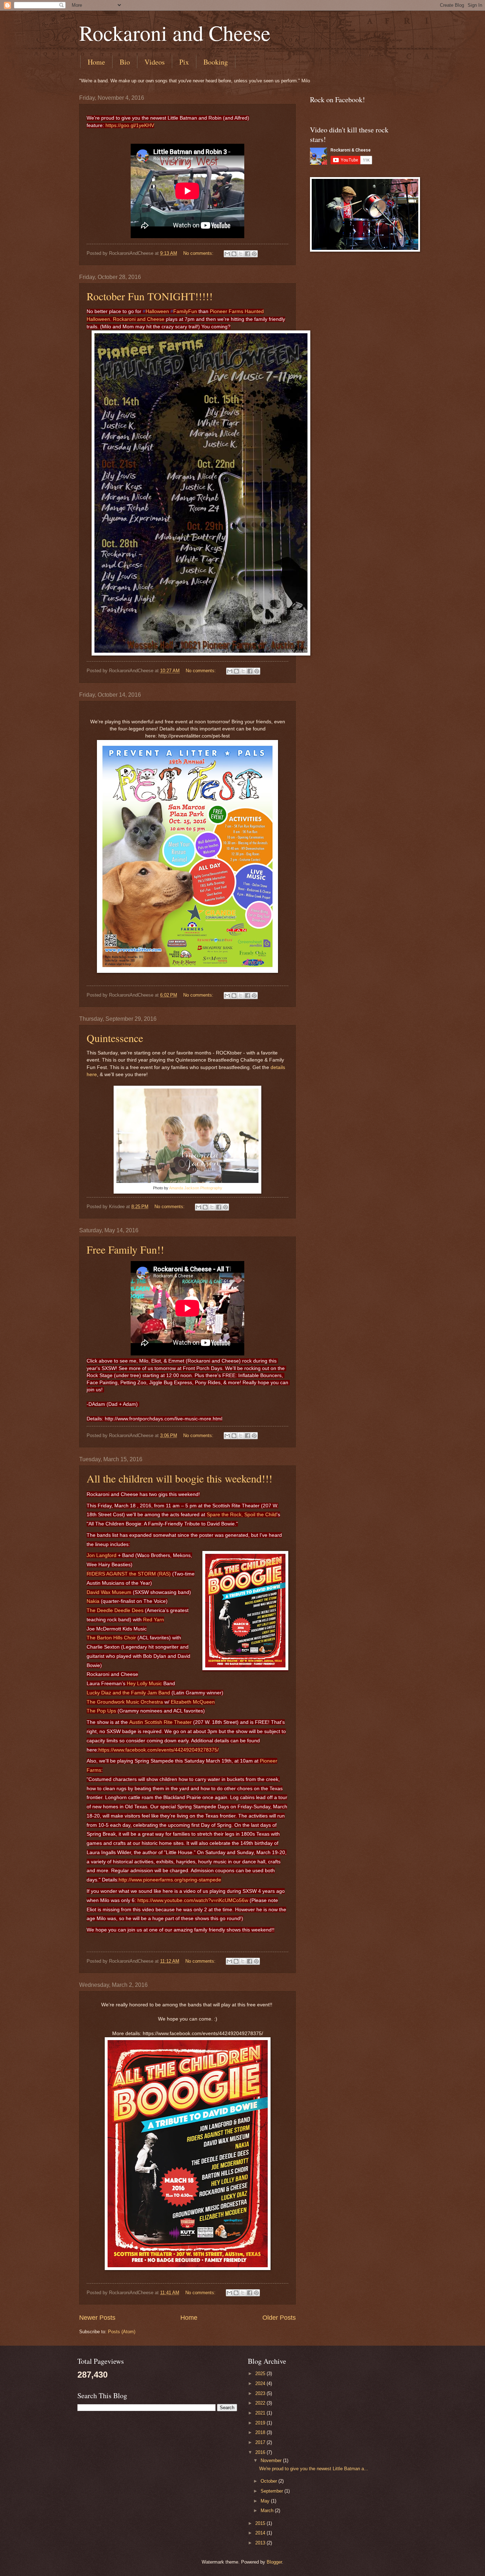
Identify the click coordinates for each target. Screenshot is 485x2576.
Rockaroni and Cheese (175, 33)
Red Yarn (154, 1619)
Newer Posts (97, 2318)
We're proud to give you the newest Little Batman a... (314, 2469)
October (269, 2481)
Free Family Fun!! (125, 1249)
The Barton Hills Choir (111, 1638)
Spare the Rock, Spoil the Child (242, 1514)
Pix (184, 62)
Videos (155, 62)
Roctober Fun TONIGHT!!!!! (150, 296)
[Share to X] (241, 254)
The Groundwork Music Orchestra (125, 1702)
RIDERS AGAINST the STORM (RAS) (129, 1574)
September (273, 2491)
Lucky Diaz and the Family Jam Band (128, 1693)
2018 (261, 2432)
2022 (261, 2403)
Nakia (93, 1601)
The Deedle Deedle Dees (115, 1610)
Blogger (274, 2562)
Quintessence (115, 1038)
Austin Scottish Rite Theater (160, 1722)
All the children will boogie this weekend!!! (179, 1478)
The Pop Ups (101, 1711)
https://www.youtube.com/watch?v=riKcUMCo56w (193, 1900)
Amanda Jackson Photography (196, 1188)
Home (96, 62)
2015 (261, 2523)
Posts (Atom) (122, 2332)
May (266, 2501)
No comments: (199, 253)
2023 (261, 2393)
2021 (261, 2413)
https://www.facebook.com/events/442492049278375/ (159, 1750)
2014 (261, 2533)
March (268, 2511)
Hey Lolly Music (144, 1683)
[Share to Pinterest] (254, 254)
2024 (261, 2383)
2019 (261, 2423)
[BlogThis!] (234, 254)
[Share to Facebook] (247, 254)
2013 (261, 2543)
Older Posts (279, 2318)
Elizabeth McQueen (193, 1702)
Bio (125, 62)
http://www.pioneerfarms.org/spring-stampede (170, 1880)
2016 (261, 2452)
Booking (216, 62)
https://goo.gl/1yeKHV (130, 125)
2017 (261, 2442)
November (272, 2460)
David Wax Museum (109, 1592)
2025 (261, 2374)
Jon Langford (102, 1555)
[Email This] (227, 254)
